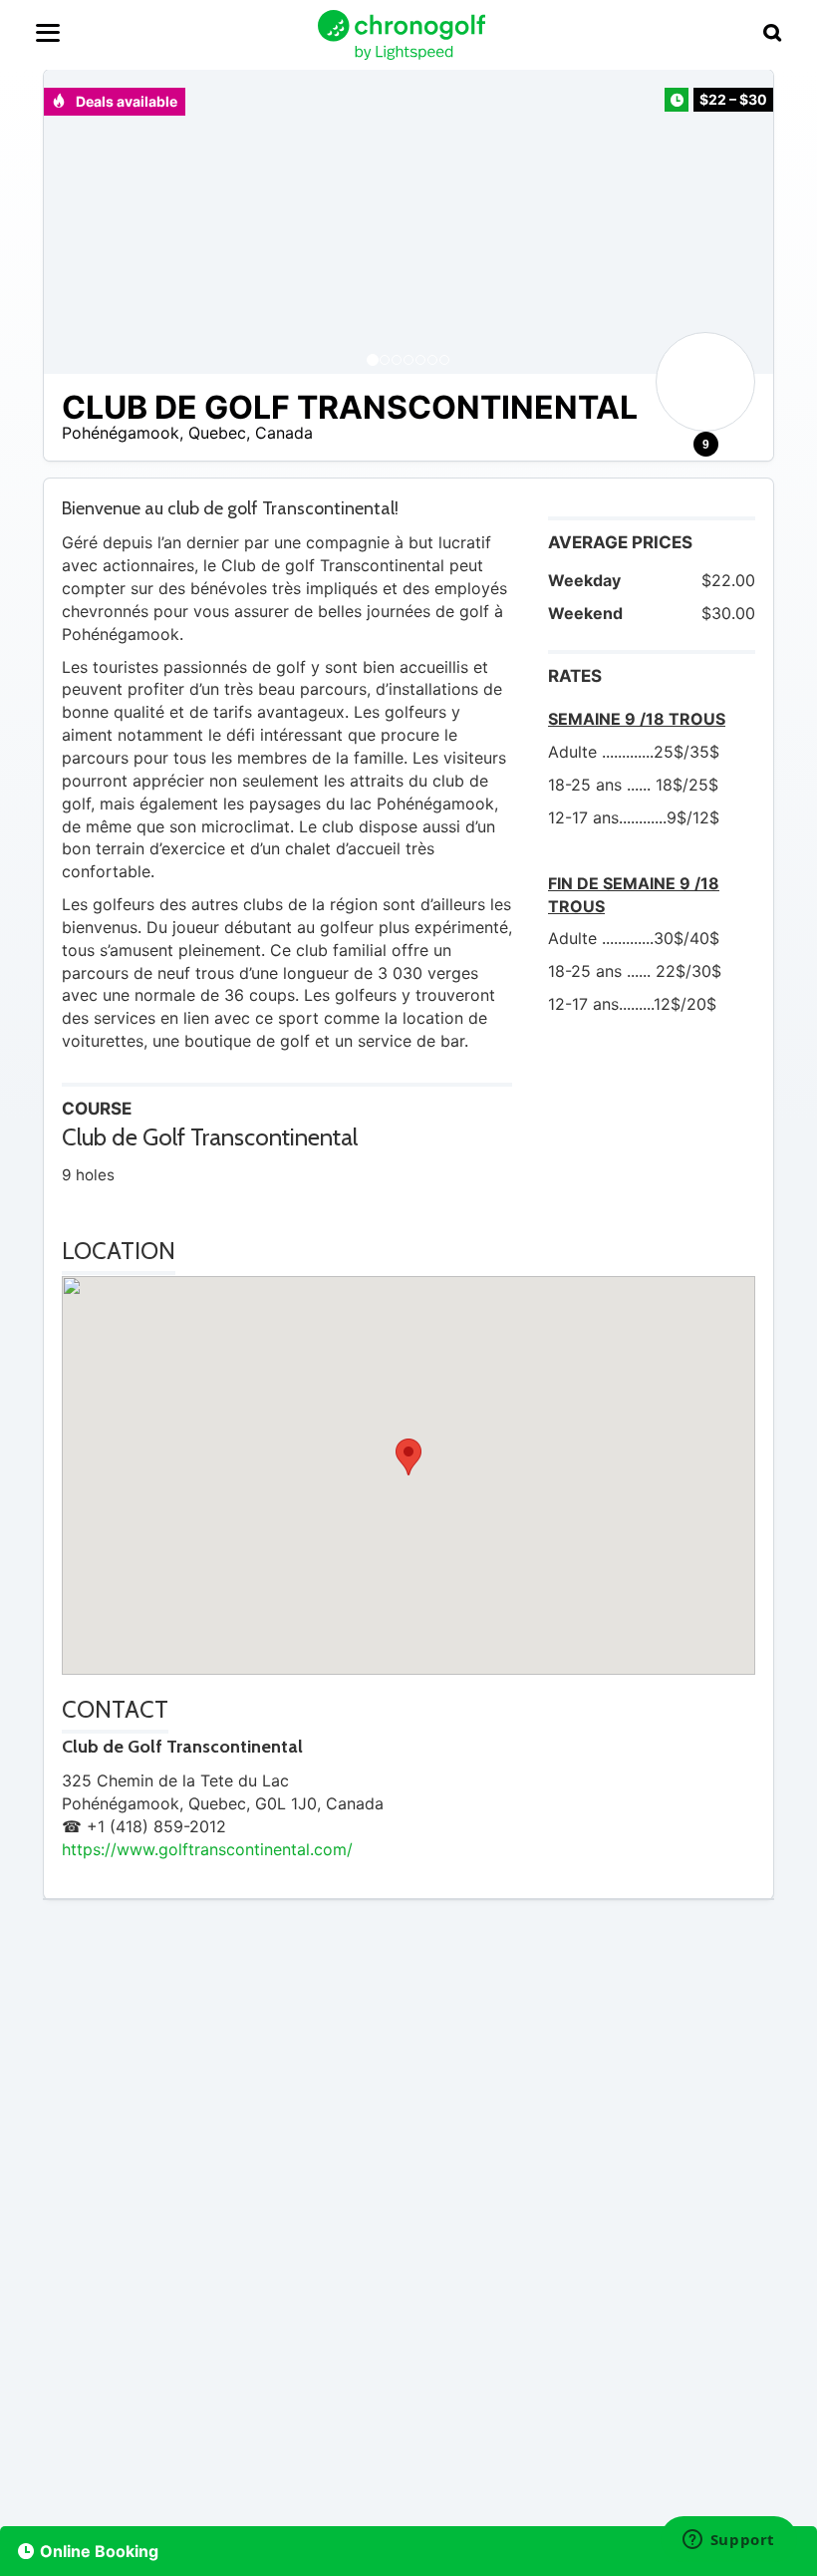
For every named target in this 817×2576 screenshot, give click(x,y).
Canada (284, 433)
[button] (79, 222)
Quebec (217, 433)
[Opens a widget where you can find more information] (728, 2541)
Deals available (125, 101)
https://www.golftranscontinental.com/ (207, 1849)
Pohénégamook (121, 433)
